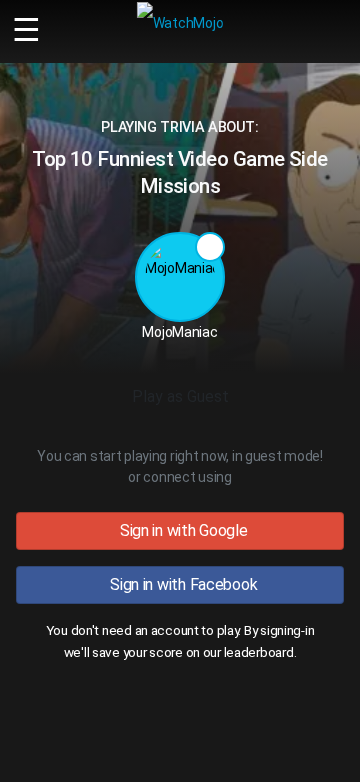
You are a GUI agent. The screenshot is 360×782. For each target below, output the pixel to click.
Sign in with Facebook (180, 584)
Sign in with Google (179, 530)
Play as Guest (180, 396)
